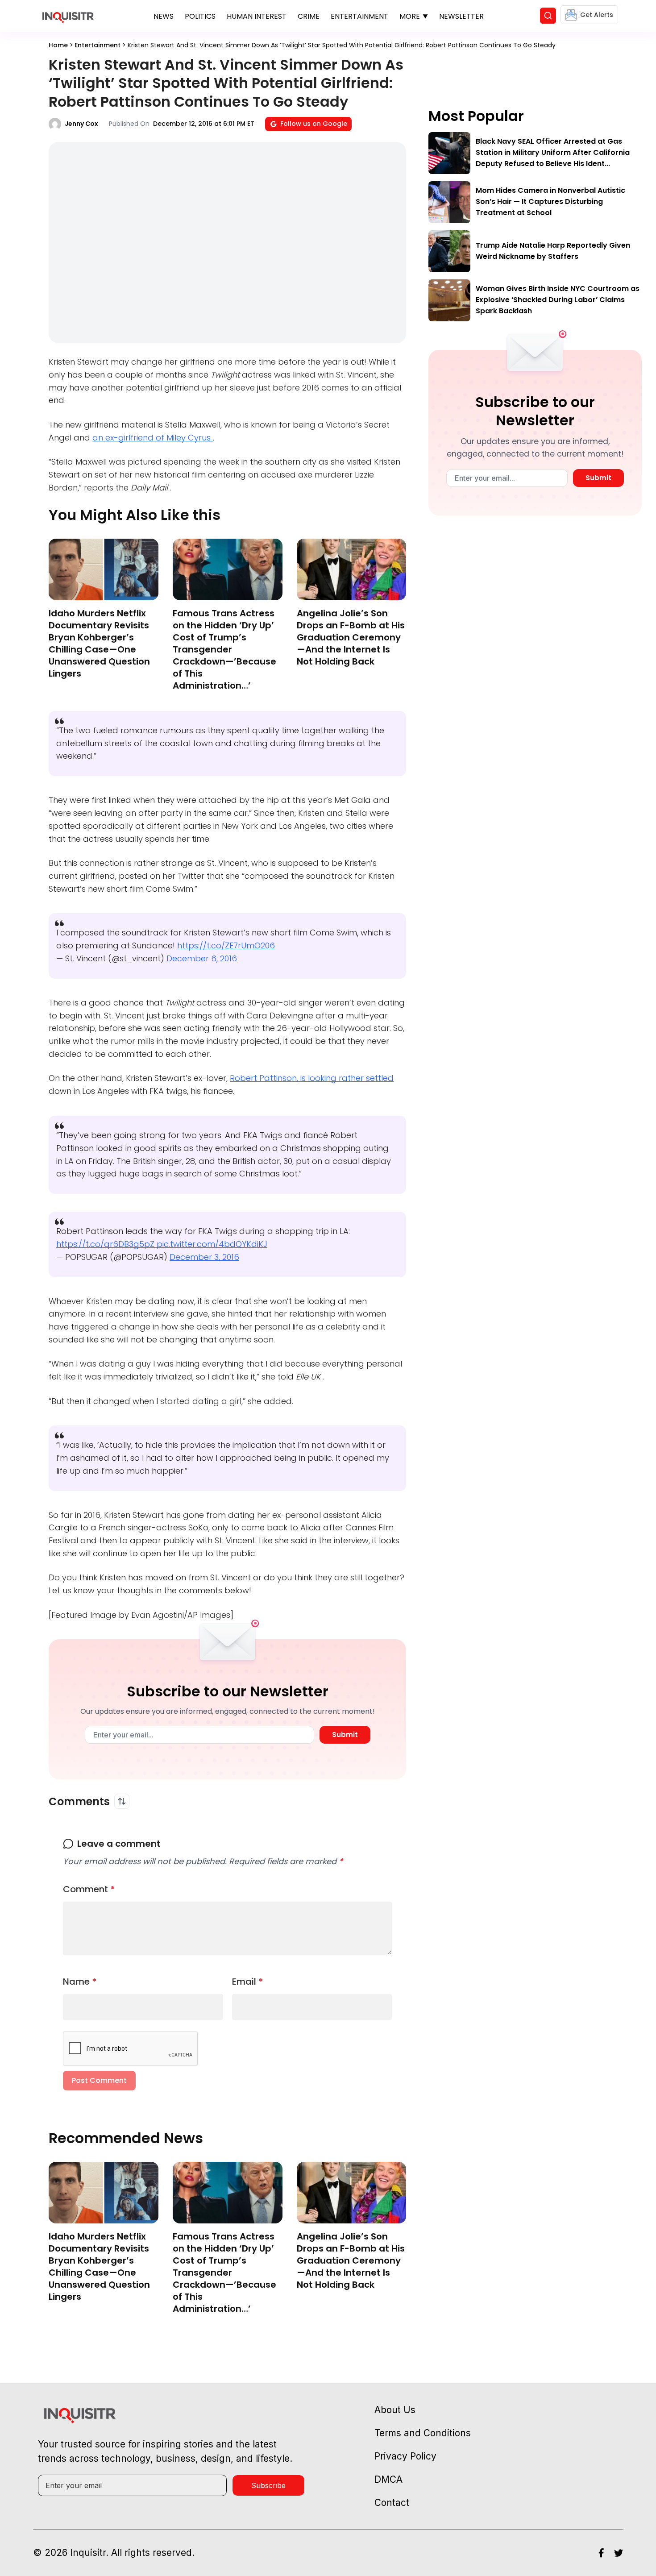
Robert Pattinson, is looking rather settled (312, 1078)
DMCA (388, 2479)
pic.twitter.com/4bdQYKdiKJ (212, 1244)
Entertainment (359, 16)
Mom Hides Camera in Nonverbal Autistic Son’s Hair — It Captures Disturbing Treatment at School (550, 202)
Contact (392, 2503)
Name (80, 1982)
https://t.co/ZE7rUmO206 (226, 945)
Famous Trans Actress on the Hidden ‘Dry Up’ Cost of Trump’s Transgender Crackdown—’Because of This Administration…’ (224, 649)
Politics (200, 16)
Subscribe (268, 2485)
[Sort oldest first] (122, 1801)
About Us (395, 2410)
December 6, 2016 (202, 958)
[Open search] (548, 16)
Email (248, 1982)
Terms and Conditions (423, 2433)
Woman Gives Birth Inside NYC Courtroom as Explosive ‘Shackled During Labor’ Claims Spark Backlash (558, 300)
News (164, 16)
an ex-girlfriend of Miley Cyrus (153, 438)
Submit (345, 1735)
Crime (309, 16)
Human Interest (257, 16)
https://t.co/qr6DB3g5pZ (106, 1244)
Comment (89, 1889)
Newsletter (461, 16)
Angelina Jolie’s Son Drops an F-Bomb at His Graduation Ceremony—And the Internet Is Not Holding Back (351, 637)
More (410, 16)
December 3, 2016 (204, 1257)
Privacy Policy (405, 2456)
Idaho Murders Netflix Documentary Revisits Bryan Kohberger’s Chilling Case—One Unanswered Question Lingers (99, 643)
